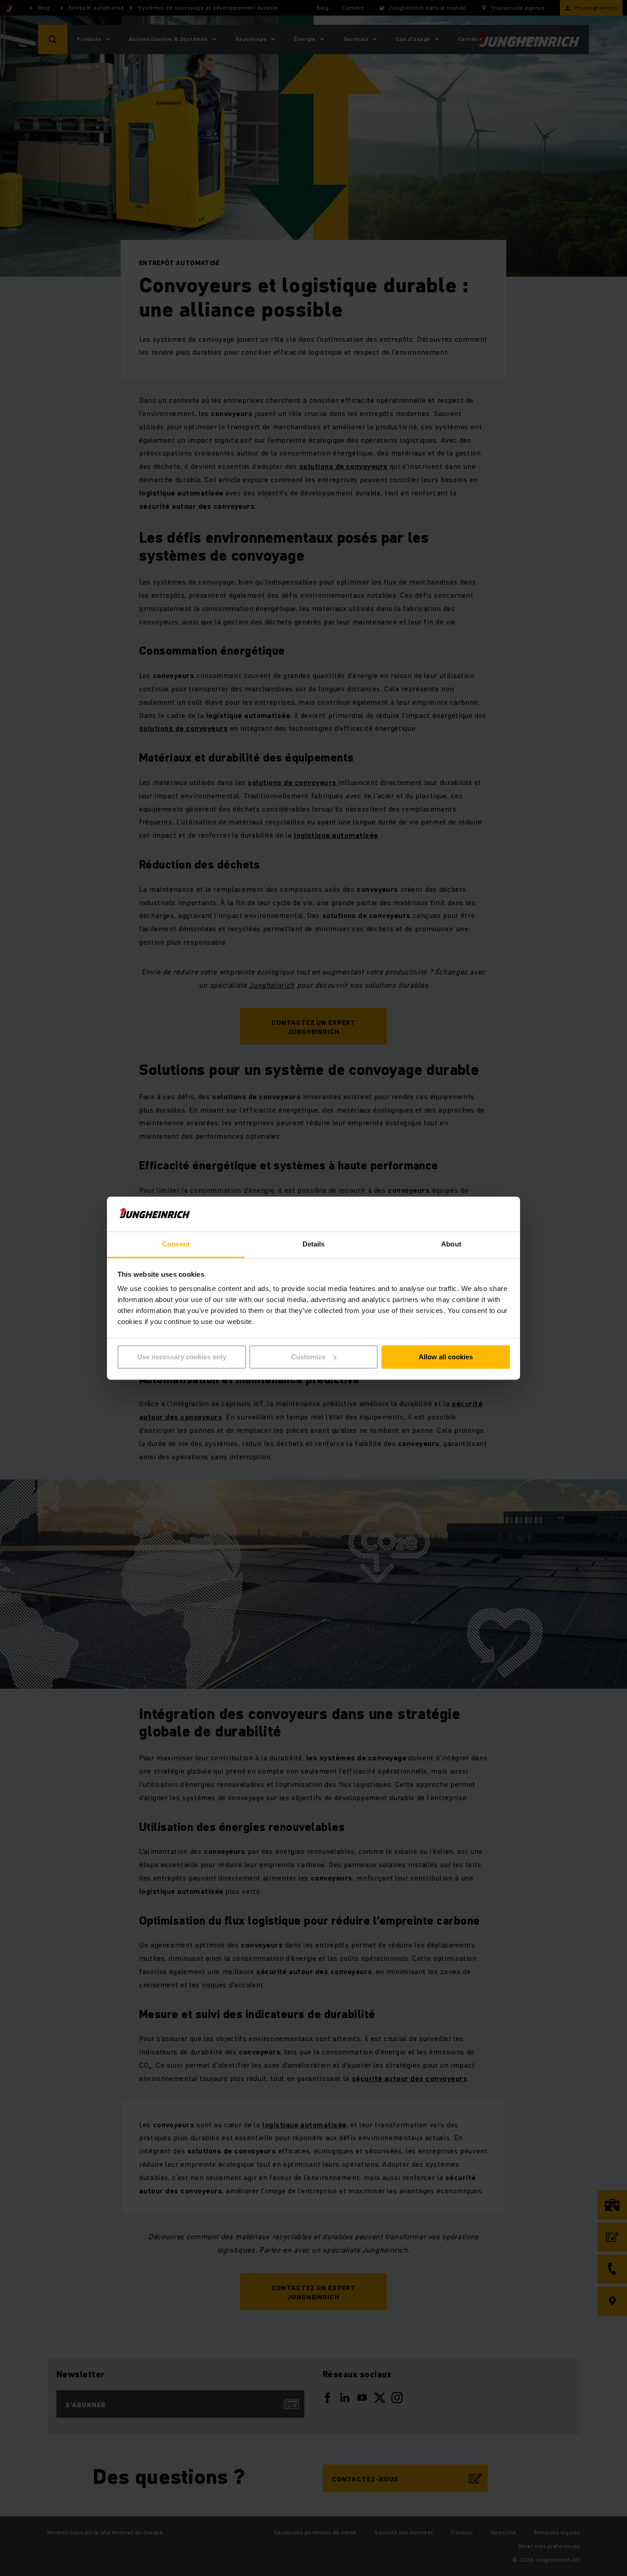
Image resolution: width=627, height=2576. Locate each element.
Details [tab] (314, 1244)
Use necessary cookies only (182, 1357)
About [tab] (451, 1244)
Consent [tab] (176, 1244)
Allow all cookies (446, 1357)
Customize (308, 1357)
